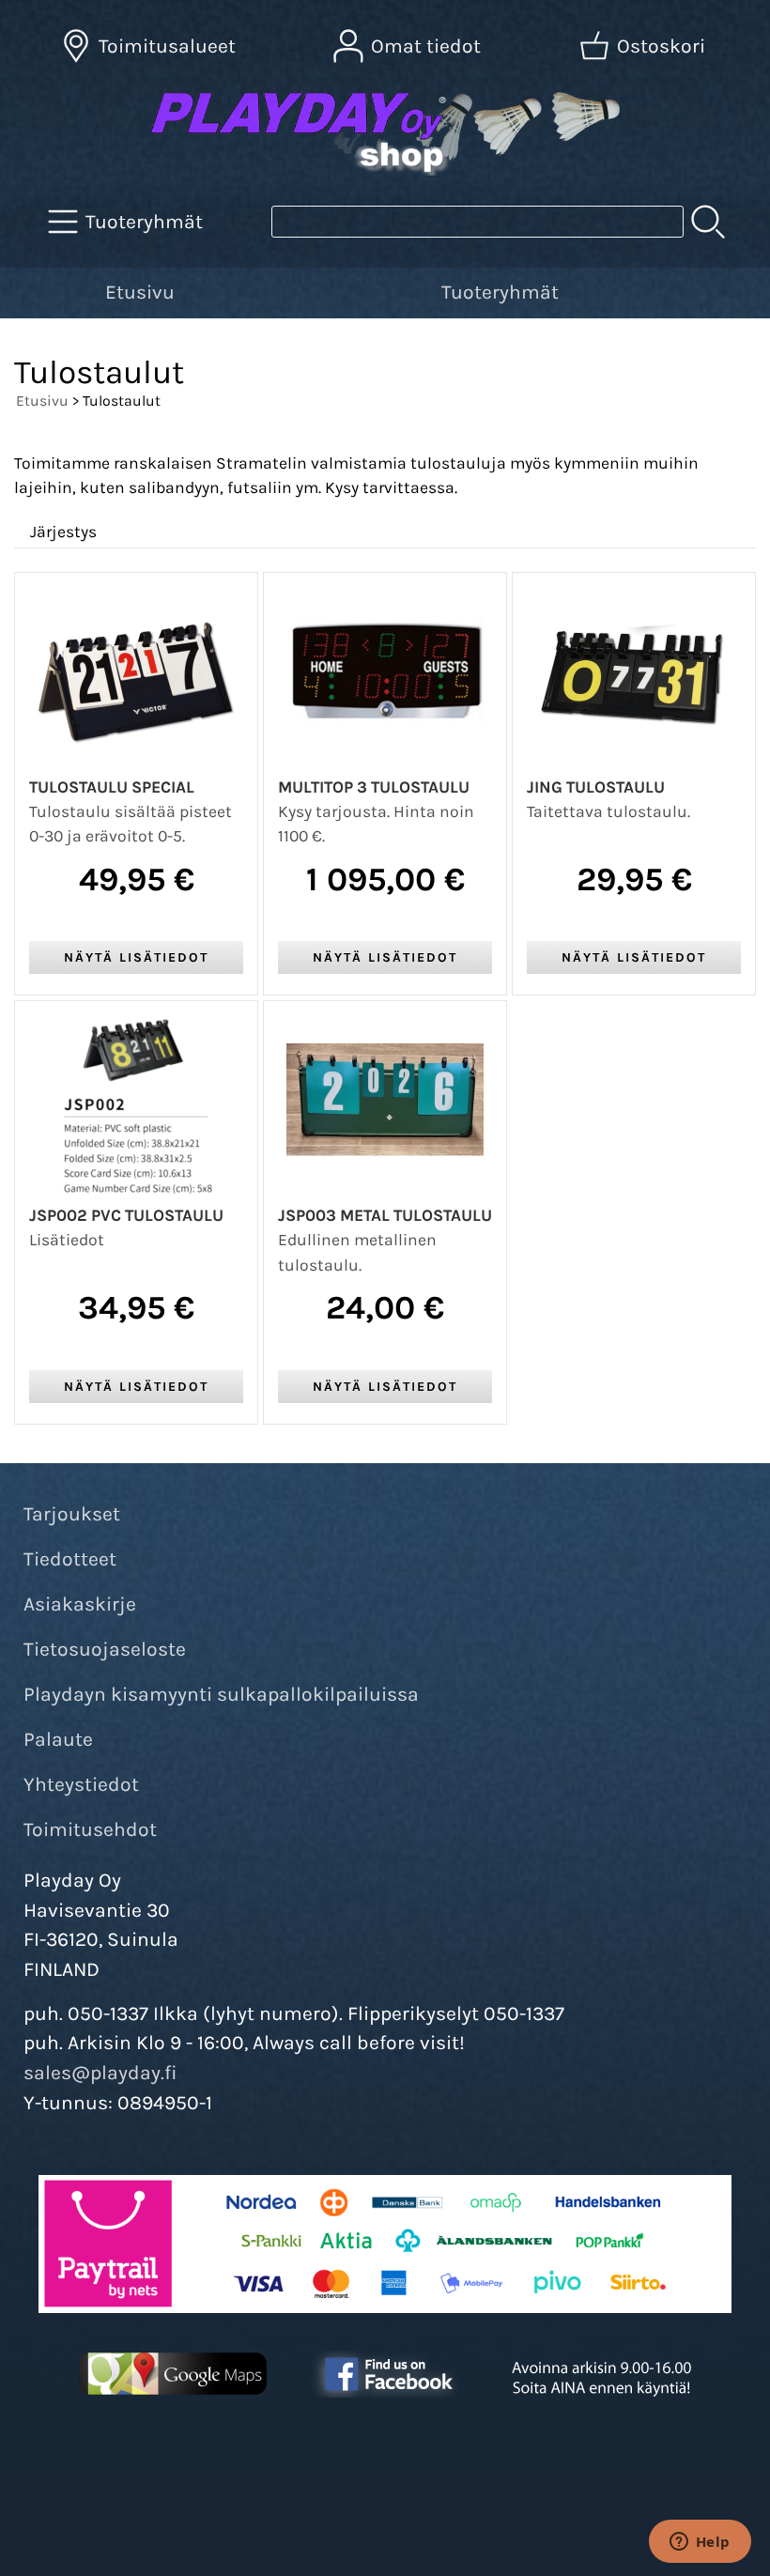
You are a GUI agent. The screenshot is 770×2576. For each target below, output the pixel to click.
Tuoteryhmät (500, 292)
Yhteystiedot (81, 1784)
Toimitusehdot (90, 1829)
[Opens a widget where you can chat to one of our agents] (700, 2543)
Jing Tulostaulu (596, 787)
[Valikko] (745, 289)
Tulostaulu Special (112, 787)
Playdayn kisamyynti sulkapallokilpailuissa (221, 1694)
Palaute (58, 1739)
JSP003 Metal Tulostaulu (385, 1215)
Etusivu (140, 292)
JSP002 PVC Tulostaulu (126, 1215)
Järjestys (63, 532)
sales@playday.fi (100, 2073)
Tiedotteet (70, 1559)
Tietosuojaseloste (105, 1649)
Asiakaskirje (80, 1604)
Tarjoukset (72, 1514)
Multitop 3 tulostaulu (374, 787)
